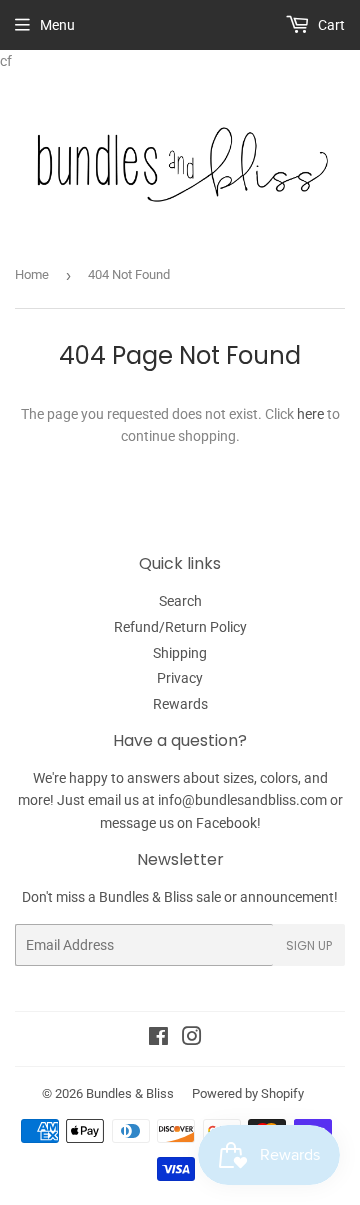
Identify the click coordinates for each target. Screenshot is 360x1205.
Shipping (180, 653)
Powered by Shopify (248, 1093)
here (310, 414)
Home (32, 274)
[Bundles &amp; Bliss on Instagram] (192, 1039)
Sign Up (309, 945)
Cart (330, 25)
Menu (57, 25)
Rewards (180, 704)
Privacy (180, 678)
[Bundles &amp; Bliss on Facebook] (158, 1039)
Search (180, 601)
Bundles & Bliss (130, 1093)
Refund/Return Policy (180, 627)
